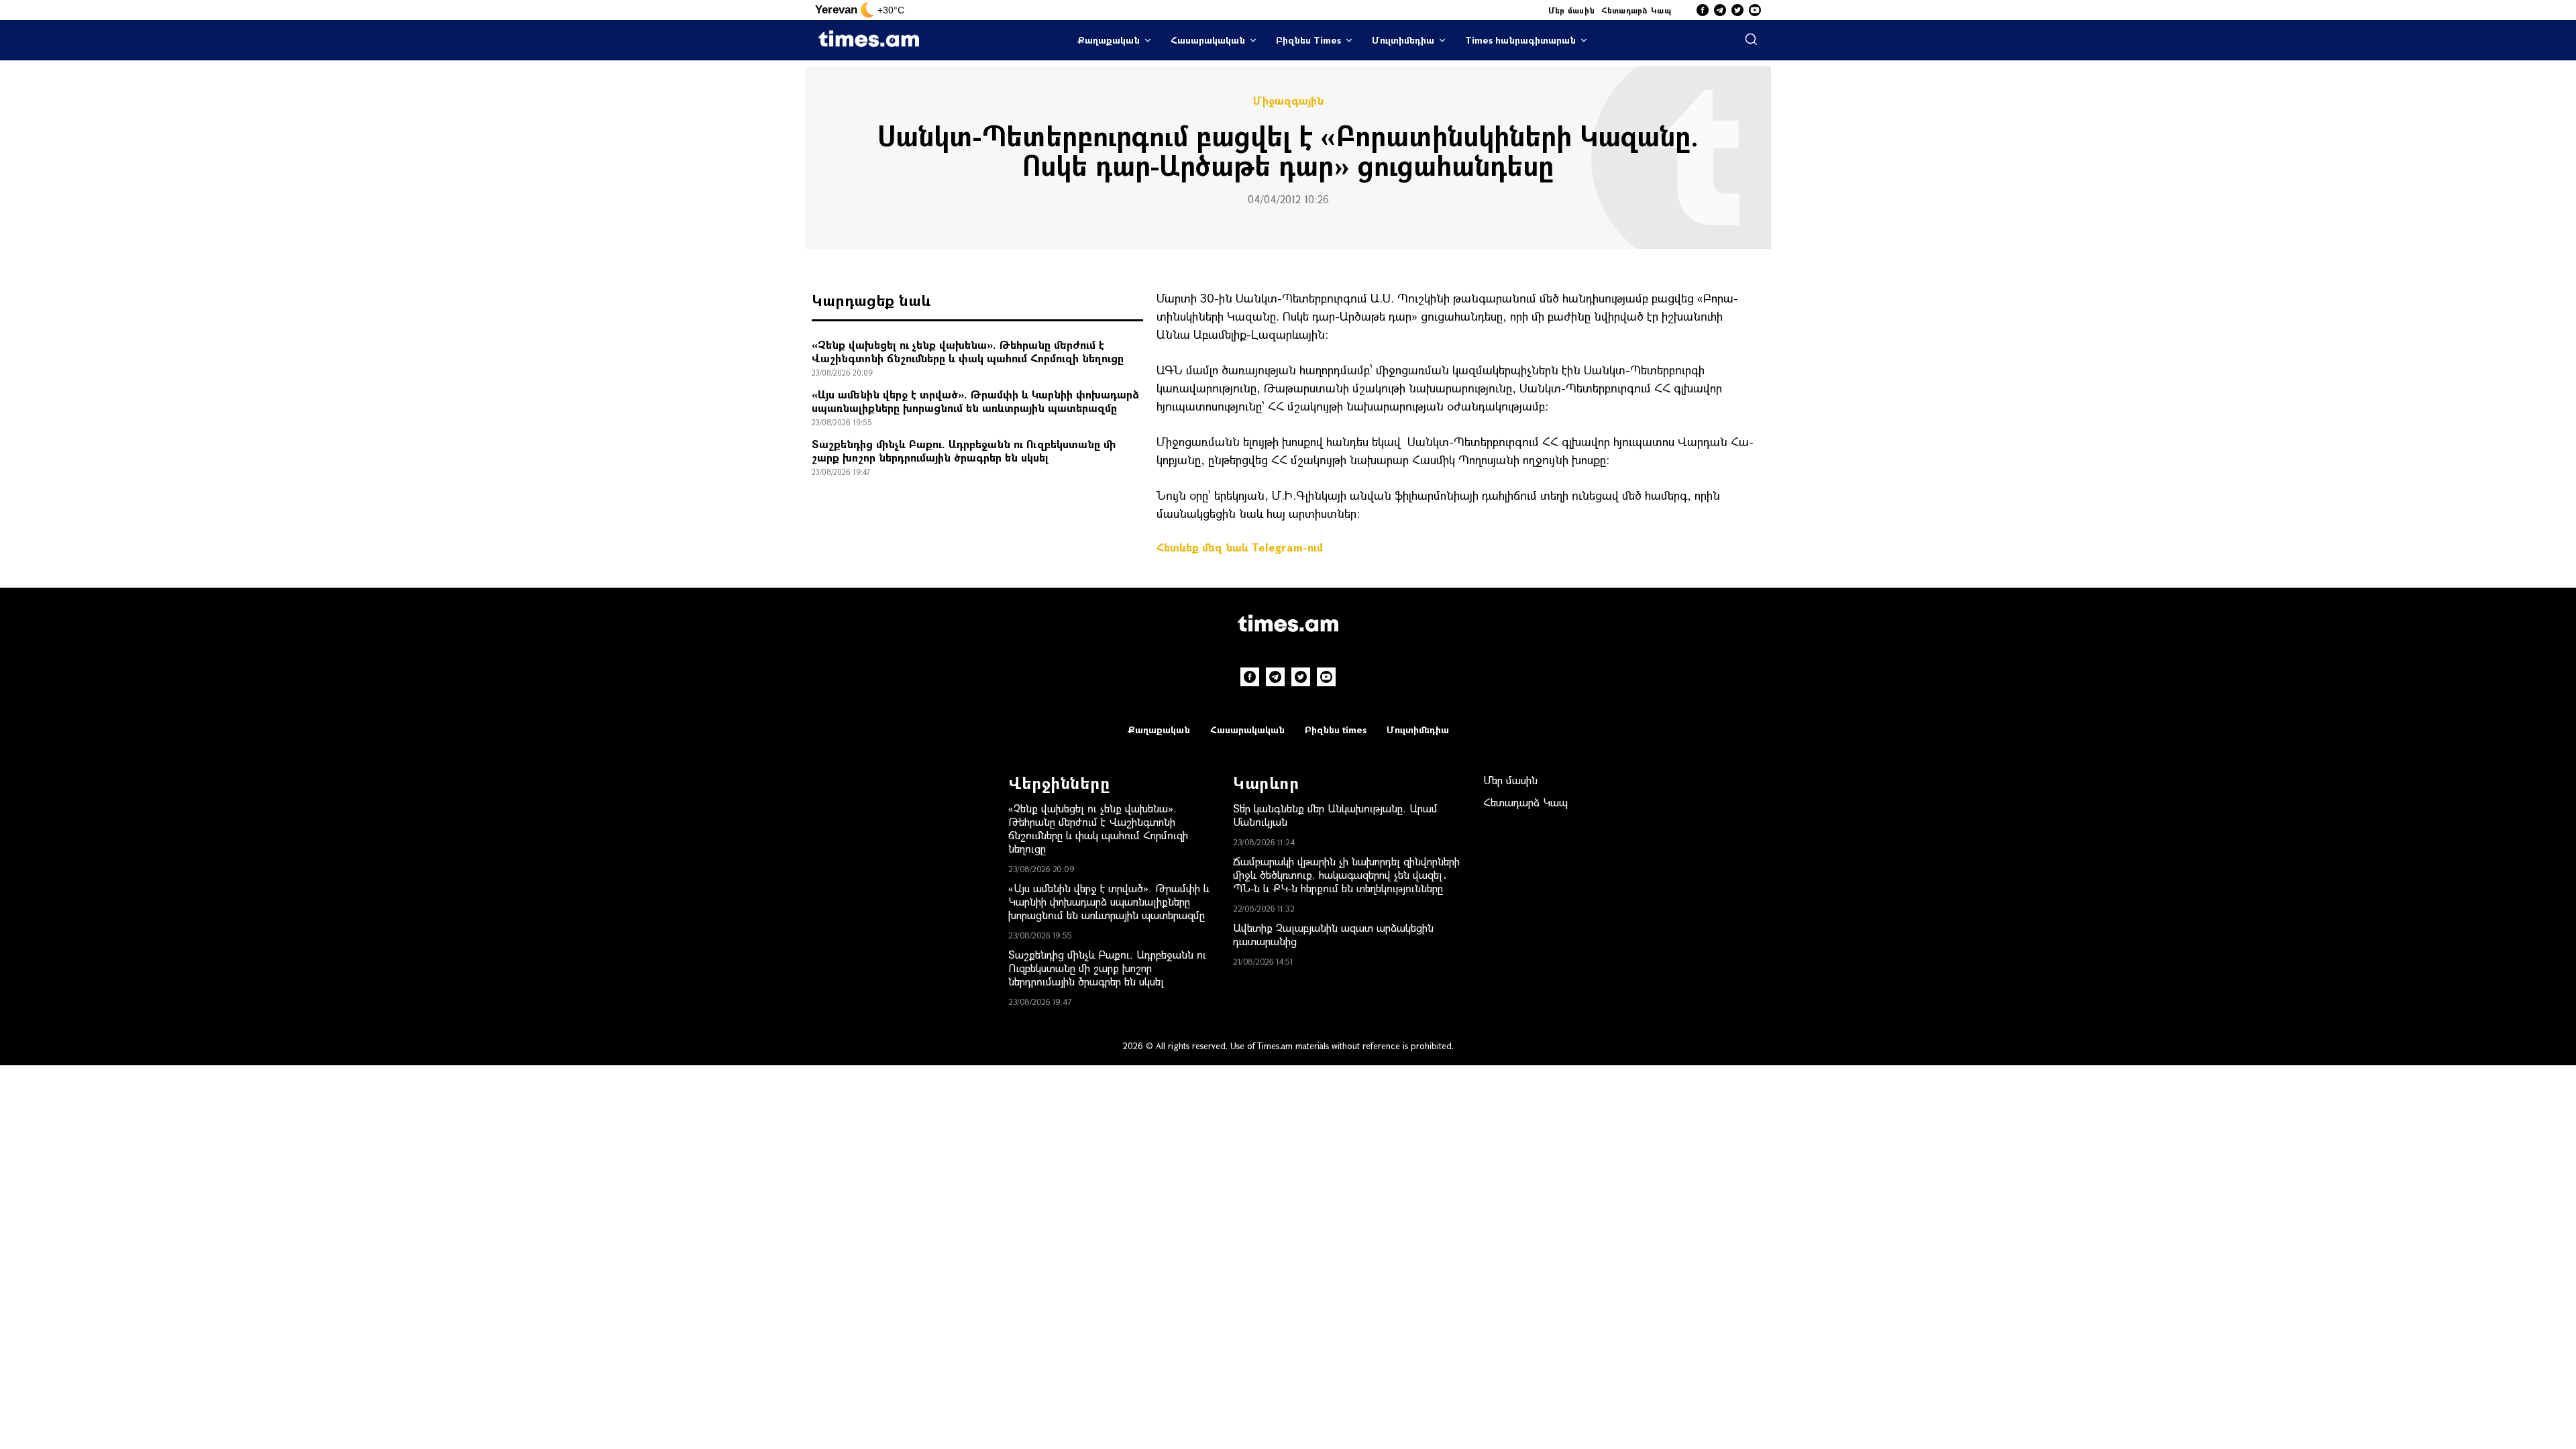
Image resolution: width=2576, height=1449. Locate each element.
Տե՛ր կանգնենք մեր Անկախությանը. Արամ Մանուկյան (1335, 815)
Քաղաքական (1109, 40)
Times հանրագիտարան (1520, 40)
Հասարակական (1208, 40)
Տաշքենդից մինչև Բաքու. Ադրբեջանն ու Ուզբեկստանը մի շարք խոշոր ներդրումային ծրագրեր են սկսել (964, 450)
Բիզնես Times (1308, 40)
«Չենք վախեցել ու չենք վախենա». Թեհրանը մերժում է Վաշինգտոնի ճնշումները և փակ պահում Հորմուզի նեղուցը (968, 351)
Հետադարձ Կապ (1636, 10)
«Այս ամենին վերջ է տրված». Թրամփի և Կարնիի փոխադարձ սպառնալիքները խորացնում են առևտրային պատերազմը (975, 401)
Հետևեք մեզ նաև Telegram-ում (1240, 547)
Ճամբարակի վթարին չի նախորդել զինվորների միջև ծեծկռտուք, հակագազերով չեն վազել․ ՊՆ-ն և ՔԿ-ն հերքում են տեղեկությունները (1346, 874)
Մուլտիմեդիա (1403, 40)
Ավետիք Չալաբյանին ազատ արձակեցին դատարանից (1333, 934)
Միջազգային (1288, 101)
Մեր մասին (1572, 10)
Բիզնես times (1336, 730)
